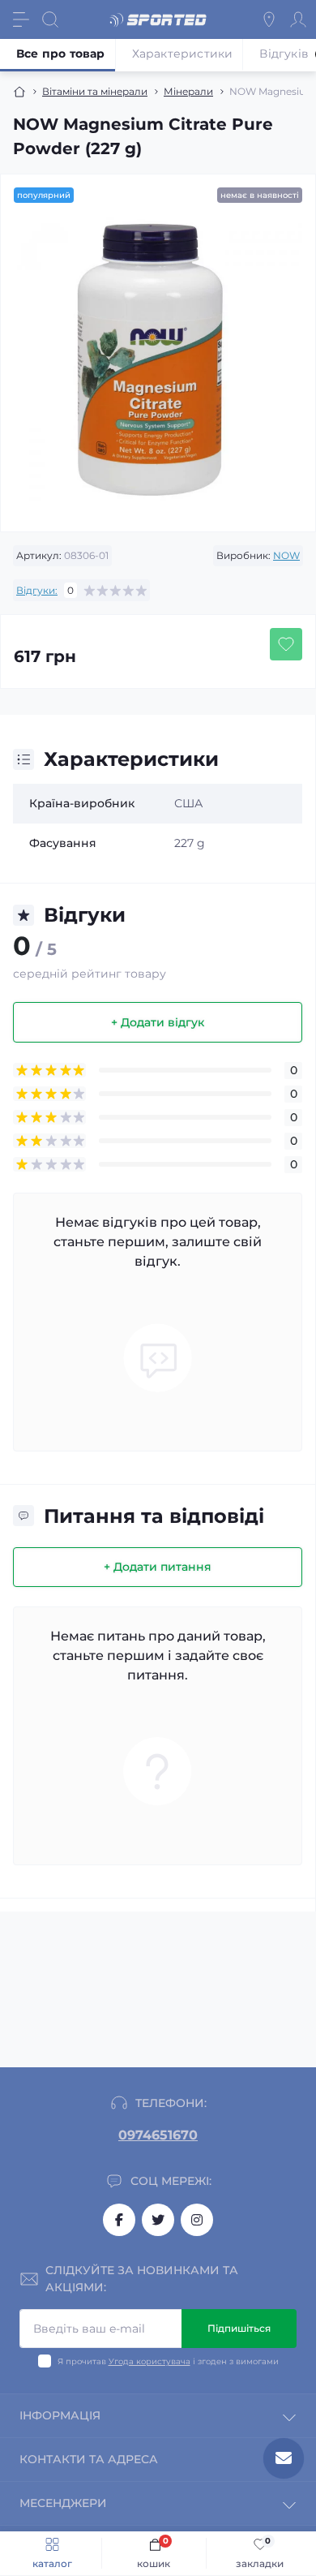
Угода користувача (149, 2361)
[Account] (298, 19)
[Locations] (269, 19)
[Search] (50, 19)
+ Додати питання (158, 1567)
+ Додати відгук (158, 1022)
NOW (286, 555)
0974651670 (158, 2135)
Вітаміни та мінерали (95, 91)
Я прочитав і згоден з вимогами (168, 2361)
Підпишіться (239, 2328)
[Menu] (21, 19)
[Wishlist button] (286, 644)
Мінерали (188, 91)
